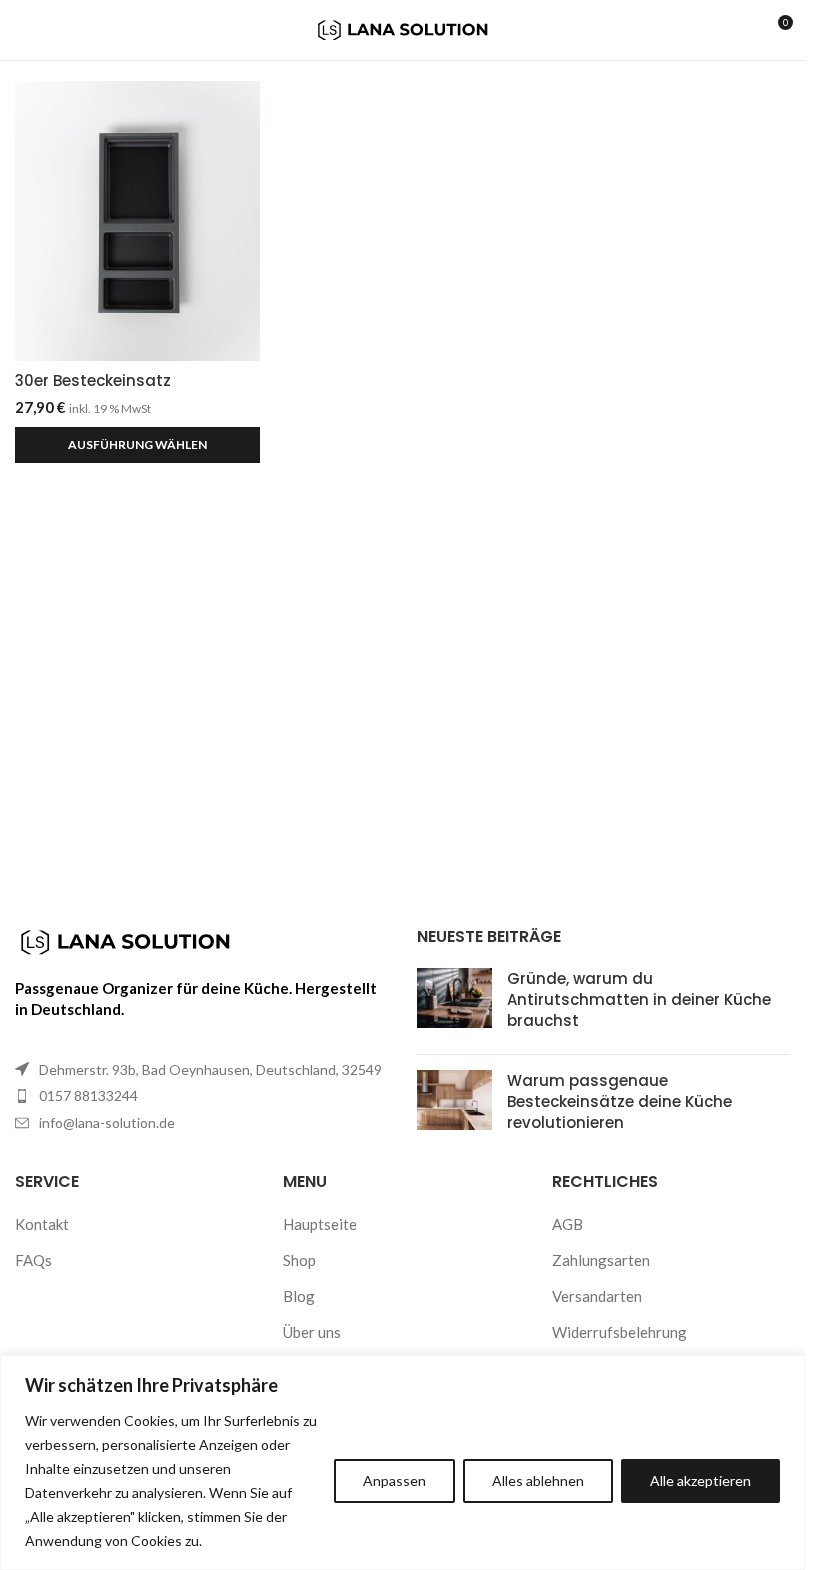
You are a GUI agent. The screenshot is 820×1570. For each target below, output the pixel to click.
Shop (299, 1260)
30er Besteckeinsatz (93, 380)
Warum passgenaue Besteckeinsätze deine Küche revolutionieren (619, 1101)
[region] (402, 1462)
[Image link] (125, 940)
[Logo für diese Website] (402, 28)
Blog (299, 1296)
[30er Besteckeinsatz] (137, 221)
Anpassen (394, 1480)
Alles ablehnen (538, 1480)
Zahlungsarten (601, 1260)
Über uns (312, 1332)
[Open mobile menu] (23, 30)
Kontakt (42, 1224)
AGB (567, 1224)
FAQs (33, 1260)
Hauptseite (320, 1224)
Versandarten (597, 1296)
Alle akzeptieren (700, 1480)
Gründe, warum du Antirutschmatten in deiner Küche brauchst (639, 999)
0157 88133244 (88, 1095)
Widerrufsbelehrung (619, 1332)
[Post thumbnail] (454, 1003)
